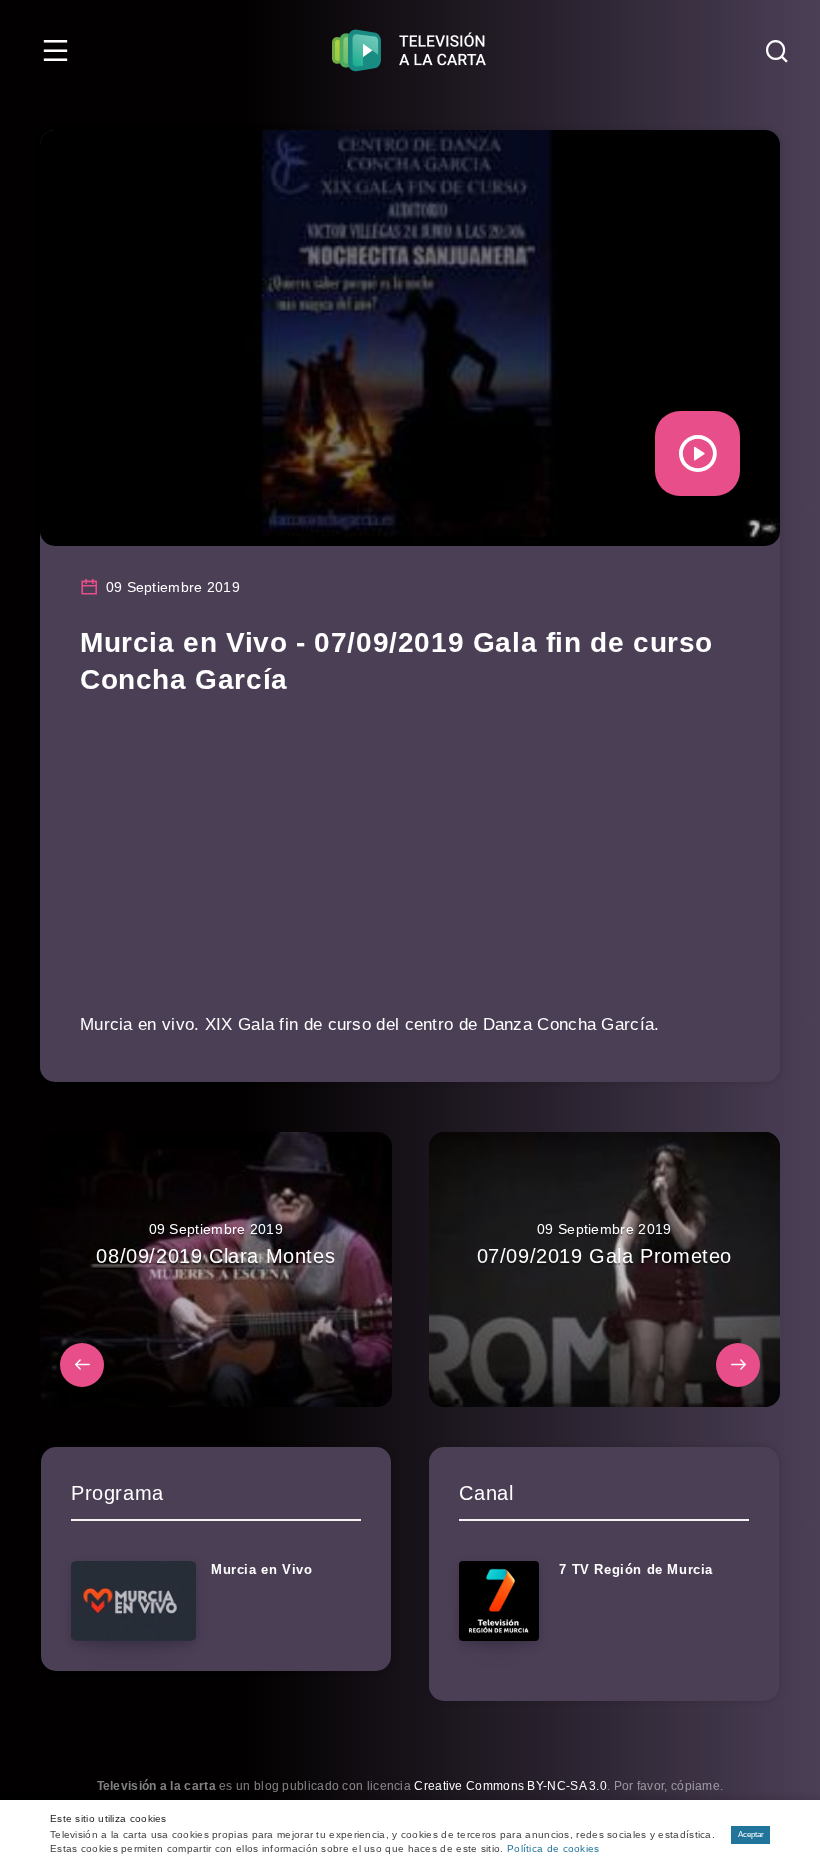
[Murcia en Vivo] (133, 1601)
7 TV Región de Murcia (636, 1569)
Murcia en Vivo (261, 1569)
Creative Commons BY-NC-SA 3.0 (510, 1786)
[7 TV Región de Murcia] (499, 1601)
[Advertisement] (410, 868)
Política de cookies (553, 1848)
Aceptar (751, 1834)
